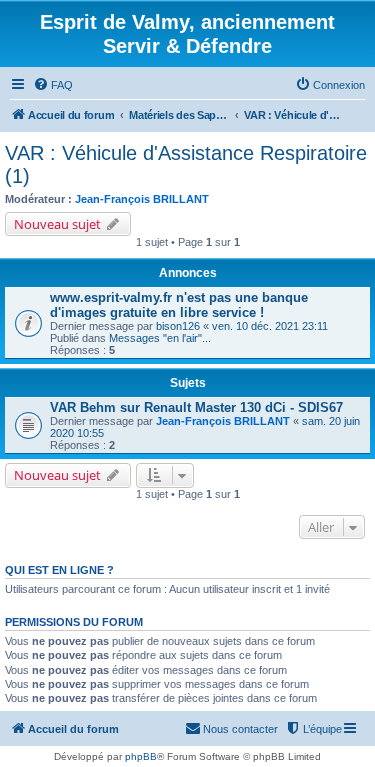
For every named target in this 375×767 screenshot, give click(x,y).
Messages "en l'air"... (160, 338)
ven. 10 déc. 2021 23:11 (270, 326)
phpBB (141, 756)
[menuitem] (53, 85)
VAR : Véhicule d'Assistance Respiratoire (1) (186, 164)
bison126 (178, 326)
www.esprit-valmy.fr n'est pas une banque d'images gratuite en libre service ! (179, 305)
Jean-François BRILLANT (142, 199)
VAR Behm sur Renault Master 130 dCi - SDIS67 (196, 407)
